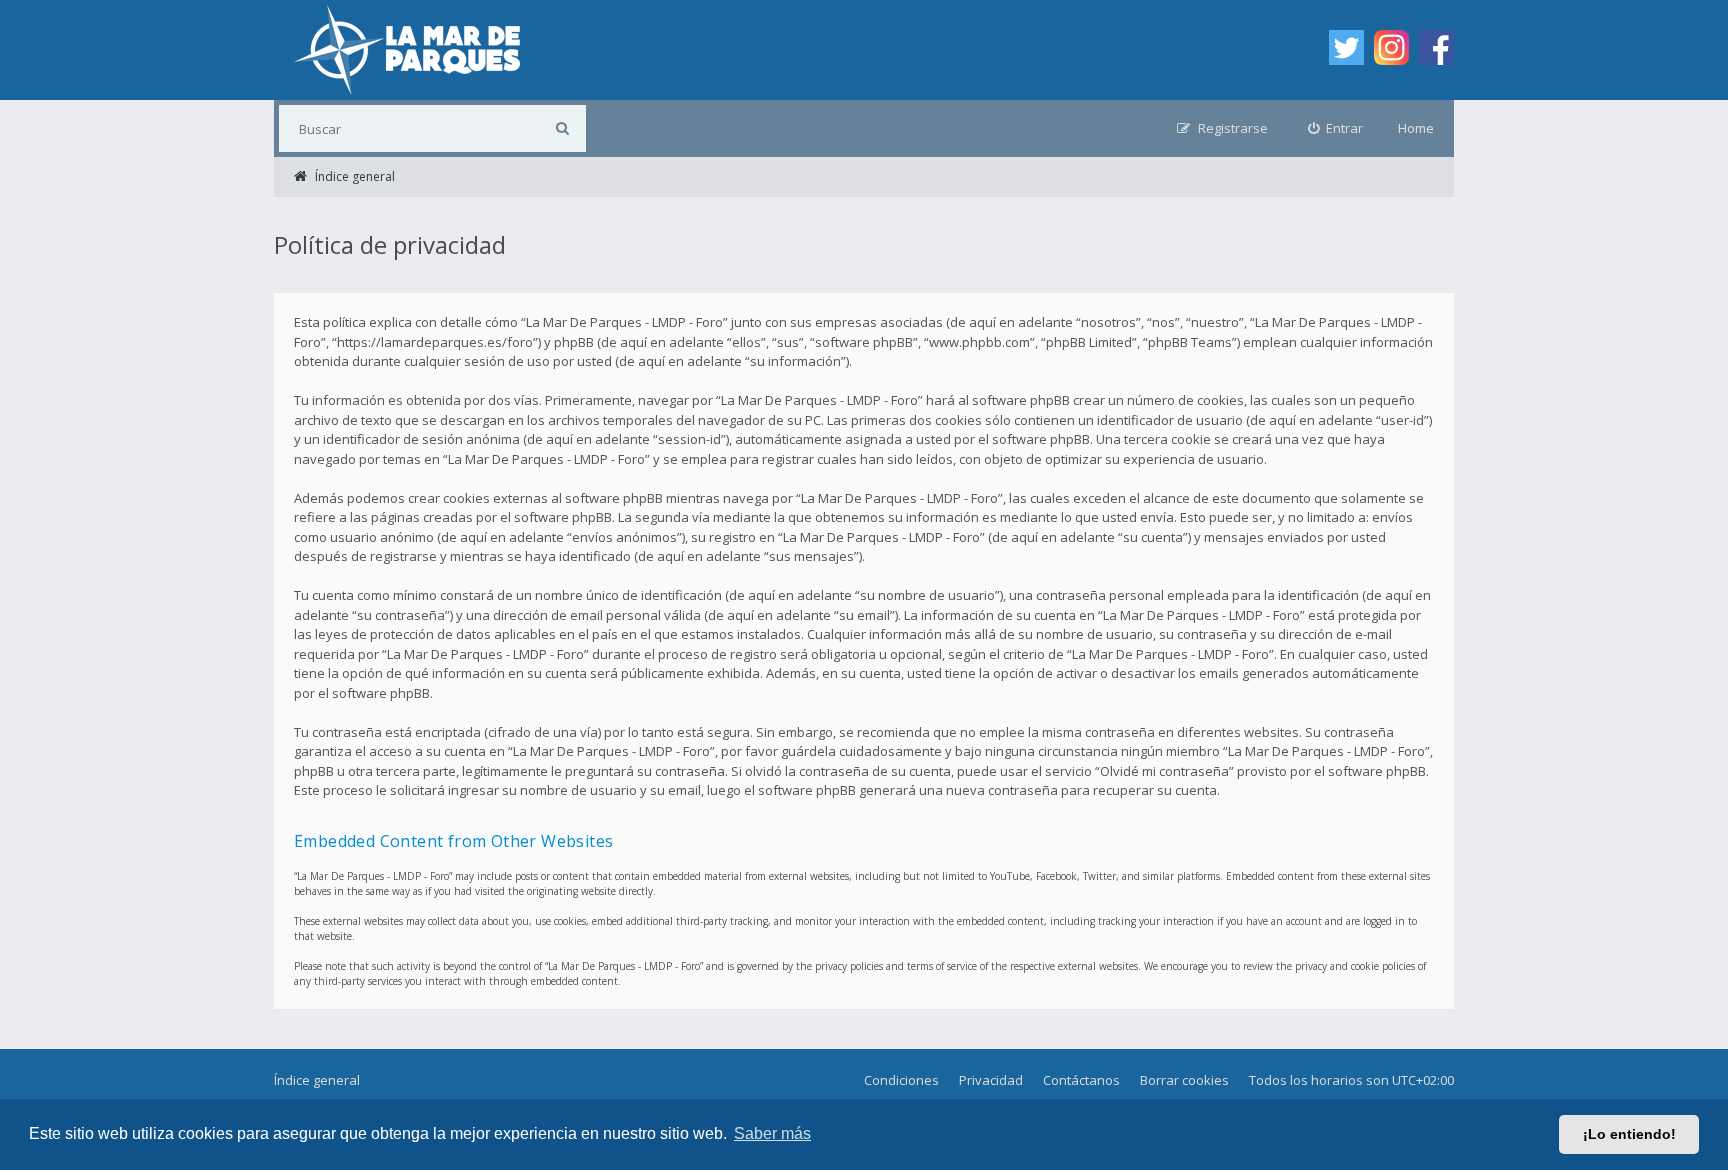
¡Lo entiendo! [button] (1629, 1134)
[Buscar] (562, 128)
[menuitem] (1336, 128)
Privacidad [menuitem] (991, 1080)
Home (1416, 128)
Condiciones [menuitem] (901, 1080)
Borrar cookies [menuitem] (1184, 1080)
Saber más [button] (772, 1133)
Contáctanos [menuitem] (1081, 1080)
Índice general (317, 1080)
